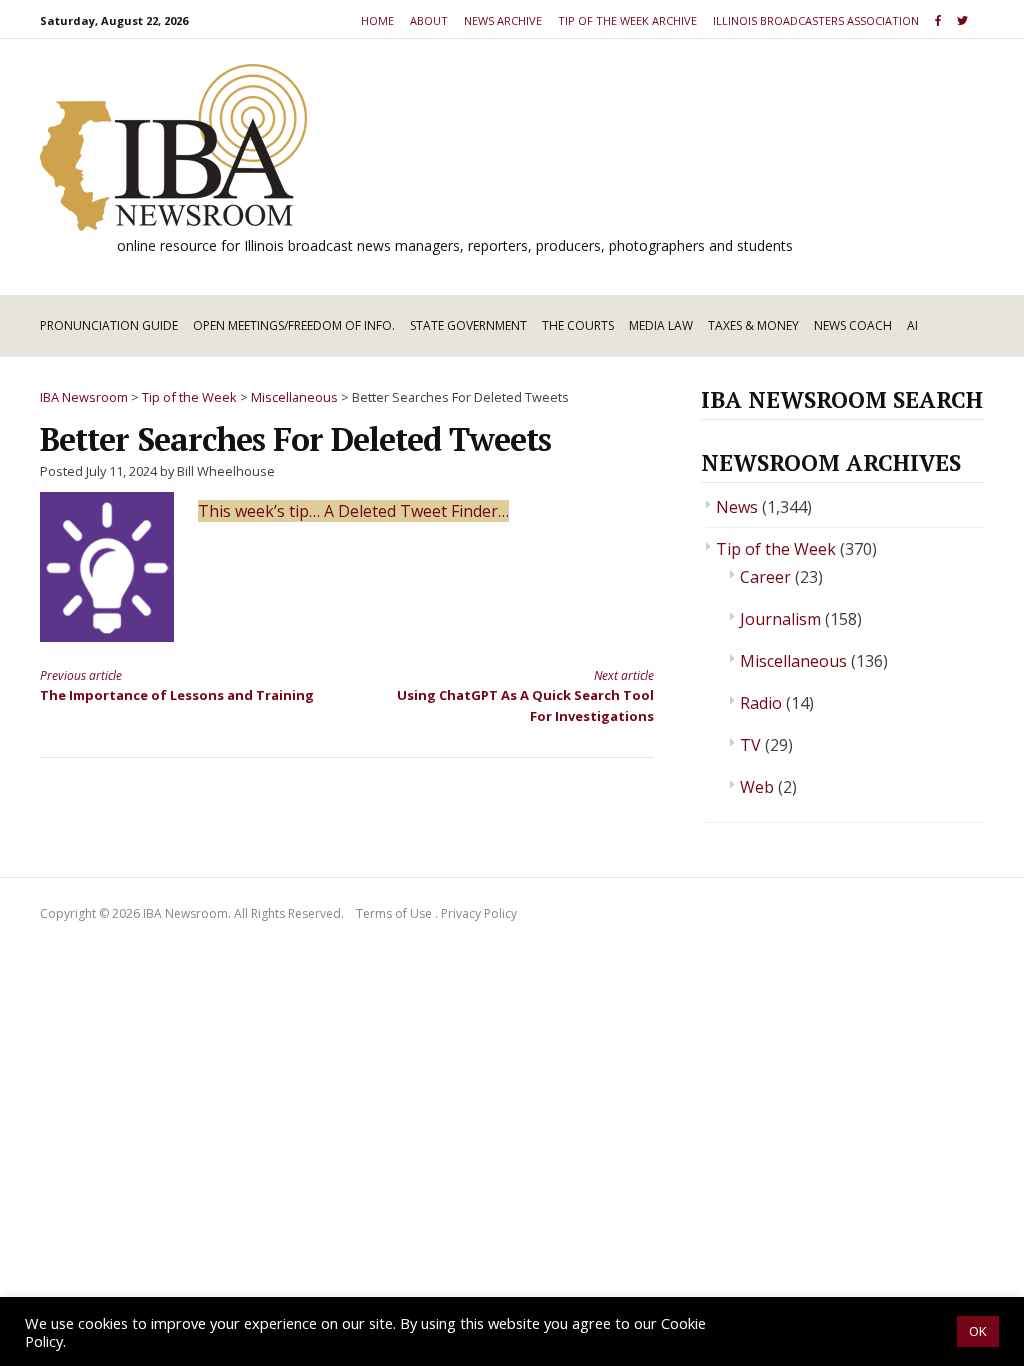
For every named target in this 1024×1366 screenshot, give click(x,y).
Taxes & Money (753, 325)
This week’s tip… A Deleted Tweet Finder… (353, 511)
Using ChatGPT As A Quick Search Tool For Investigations (525, 696)
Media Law (661, 325)
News (737, 507)
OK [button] (978, 1331)
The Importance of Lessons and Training (177, 685)
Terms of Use (394, 913)
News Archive (503, 20)
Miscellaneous (793, 661)
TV (750, 745)
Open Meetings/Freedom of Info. (294, 325)
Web (757, 787)
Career (765, 577)
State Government (468, 325)
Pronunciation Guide (109, 325)
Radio (761, 703)
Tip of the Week (776, 549)
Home (377, 20)
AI (912, 325)
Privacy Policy (479, 913)
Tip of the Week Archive (627, 20)
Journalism (780, 619)
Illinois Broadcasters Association (816, 20)
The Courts (578, 325)
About (429, 20)
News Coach (853, 325)
